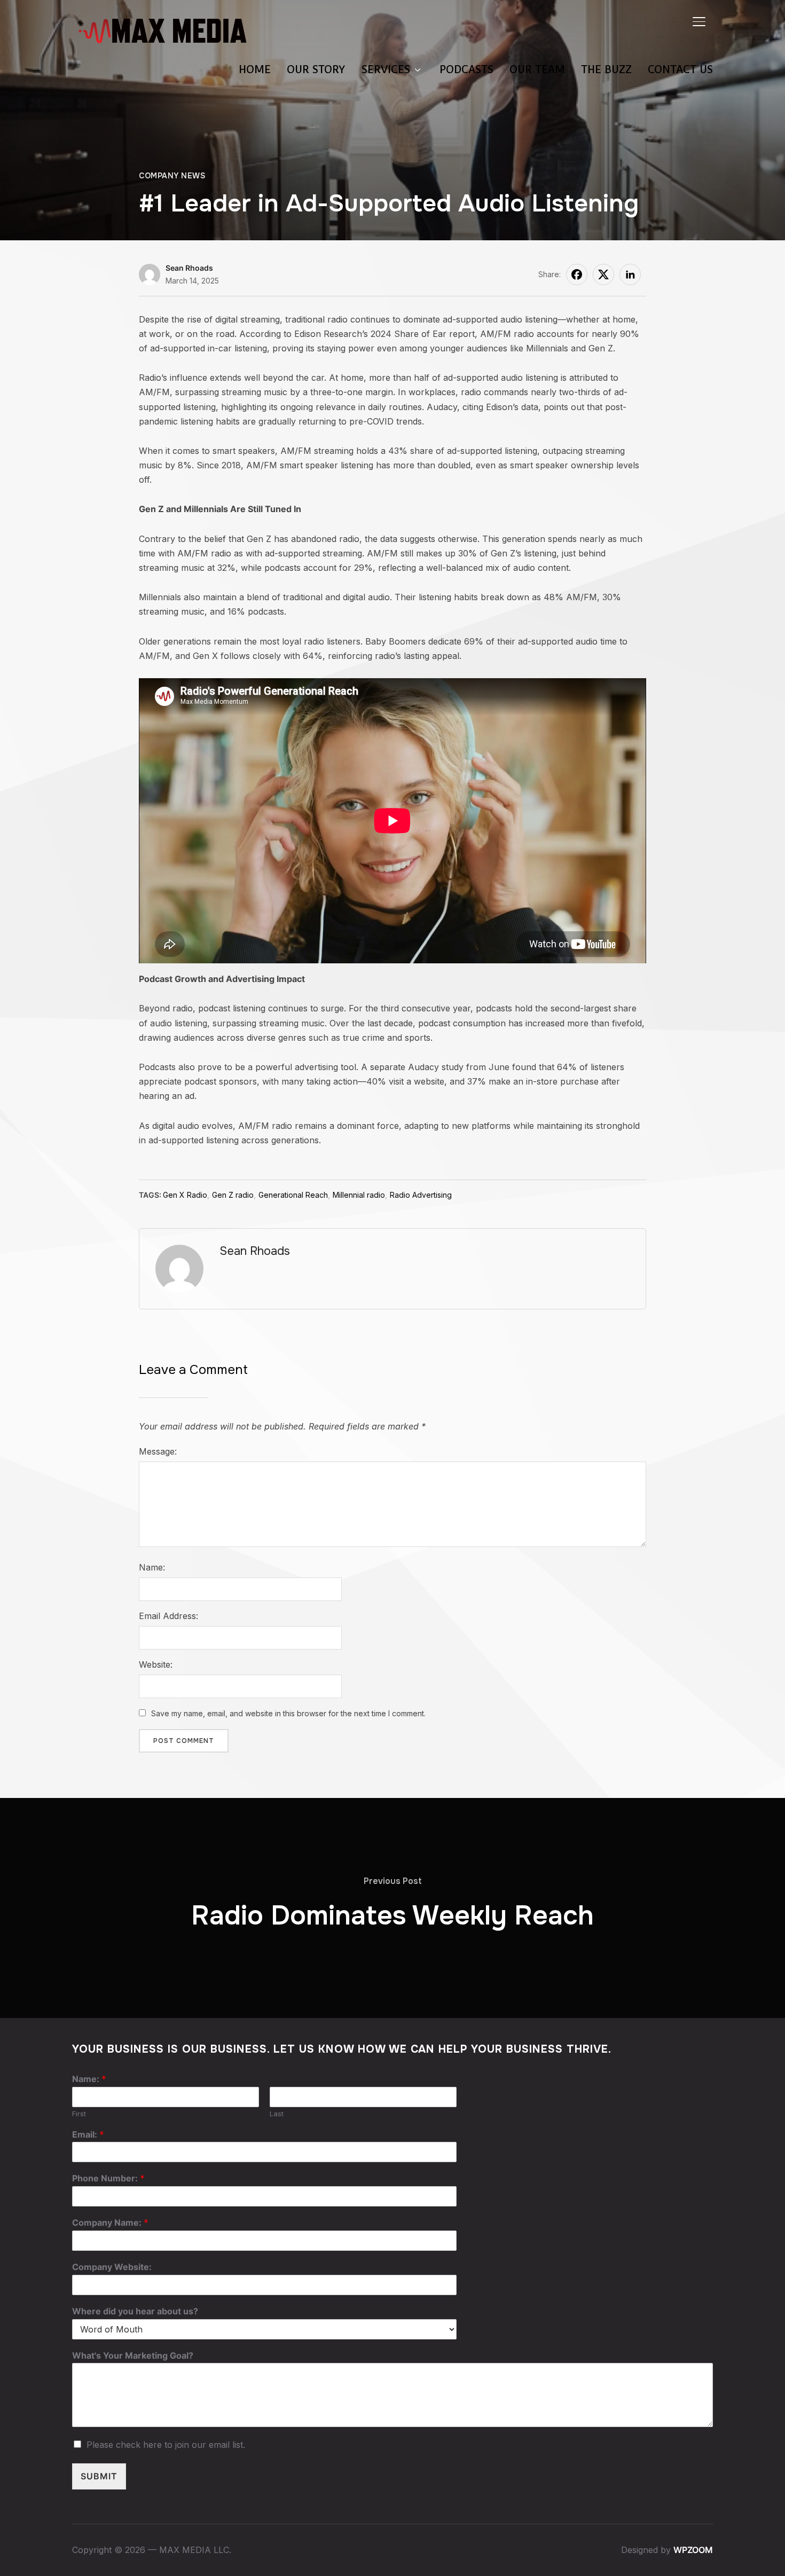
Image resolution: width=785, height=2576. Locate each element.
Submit (99, 2476)
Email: (88, 2134)
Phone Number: (108, 2178)
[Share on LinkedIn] (630, 274)
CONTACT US (680, 69)
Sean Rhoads (189, 268)
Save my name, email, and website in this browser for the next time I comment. (288, 1713)
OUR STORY (316, 69)
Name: (152, 1567)
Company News (172, 176)
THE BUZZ (606, 69)
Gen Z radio (233, 1195)
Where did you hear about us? (135, 2311)
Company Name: (110, 2222)
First (79, 2114)
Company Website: (112, 2267)
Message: (158, 1451)
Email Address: (168, 1616)
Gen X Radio (185, 1195)
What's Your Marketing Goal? (133, 2355)
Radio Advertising (421, 1195)
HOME (255, 69)
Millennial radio (359, 1195)
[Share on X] (603, 274)
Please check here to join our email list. (166, 2445)
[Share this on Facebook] (577, 274)
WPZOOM (693, 2550)
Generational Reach (293, 1195)
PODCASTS (466, 69)
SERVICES (386, 69)
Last (277, 2114)
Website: (156, 1664)
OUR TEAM (537, 69)
